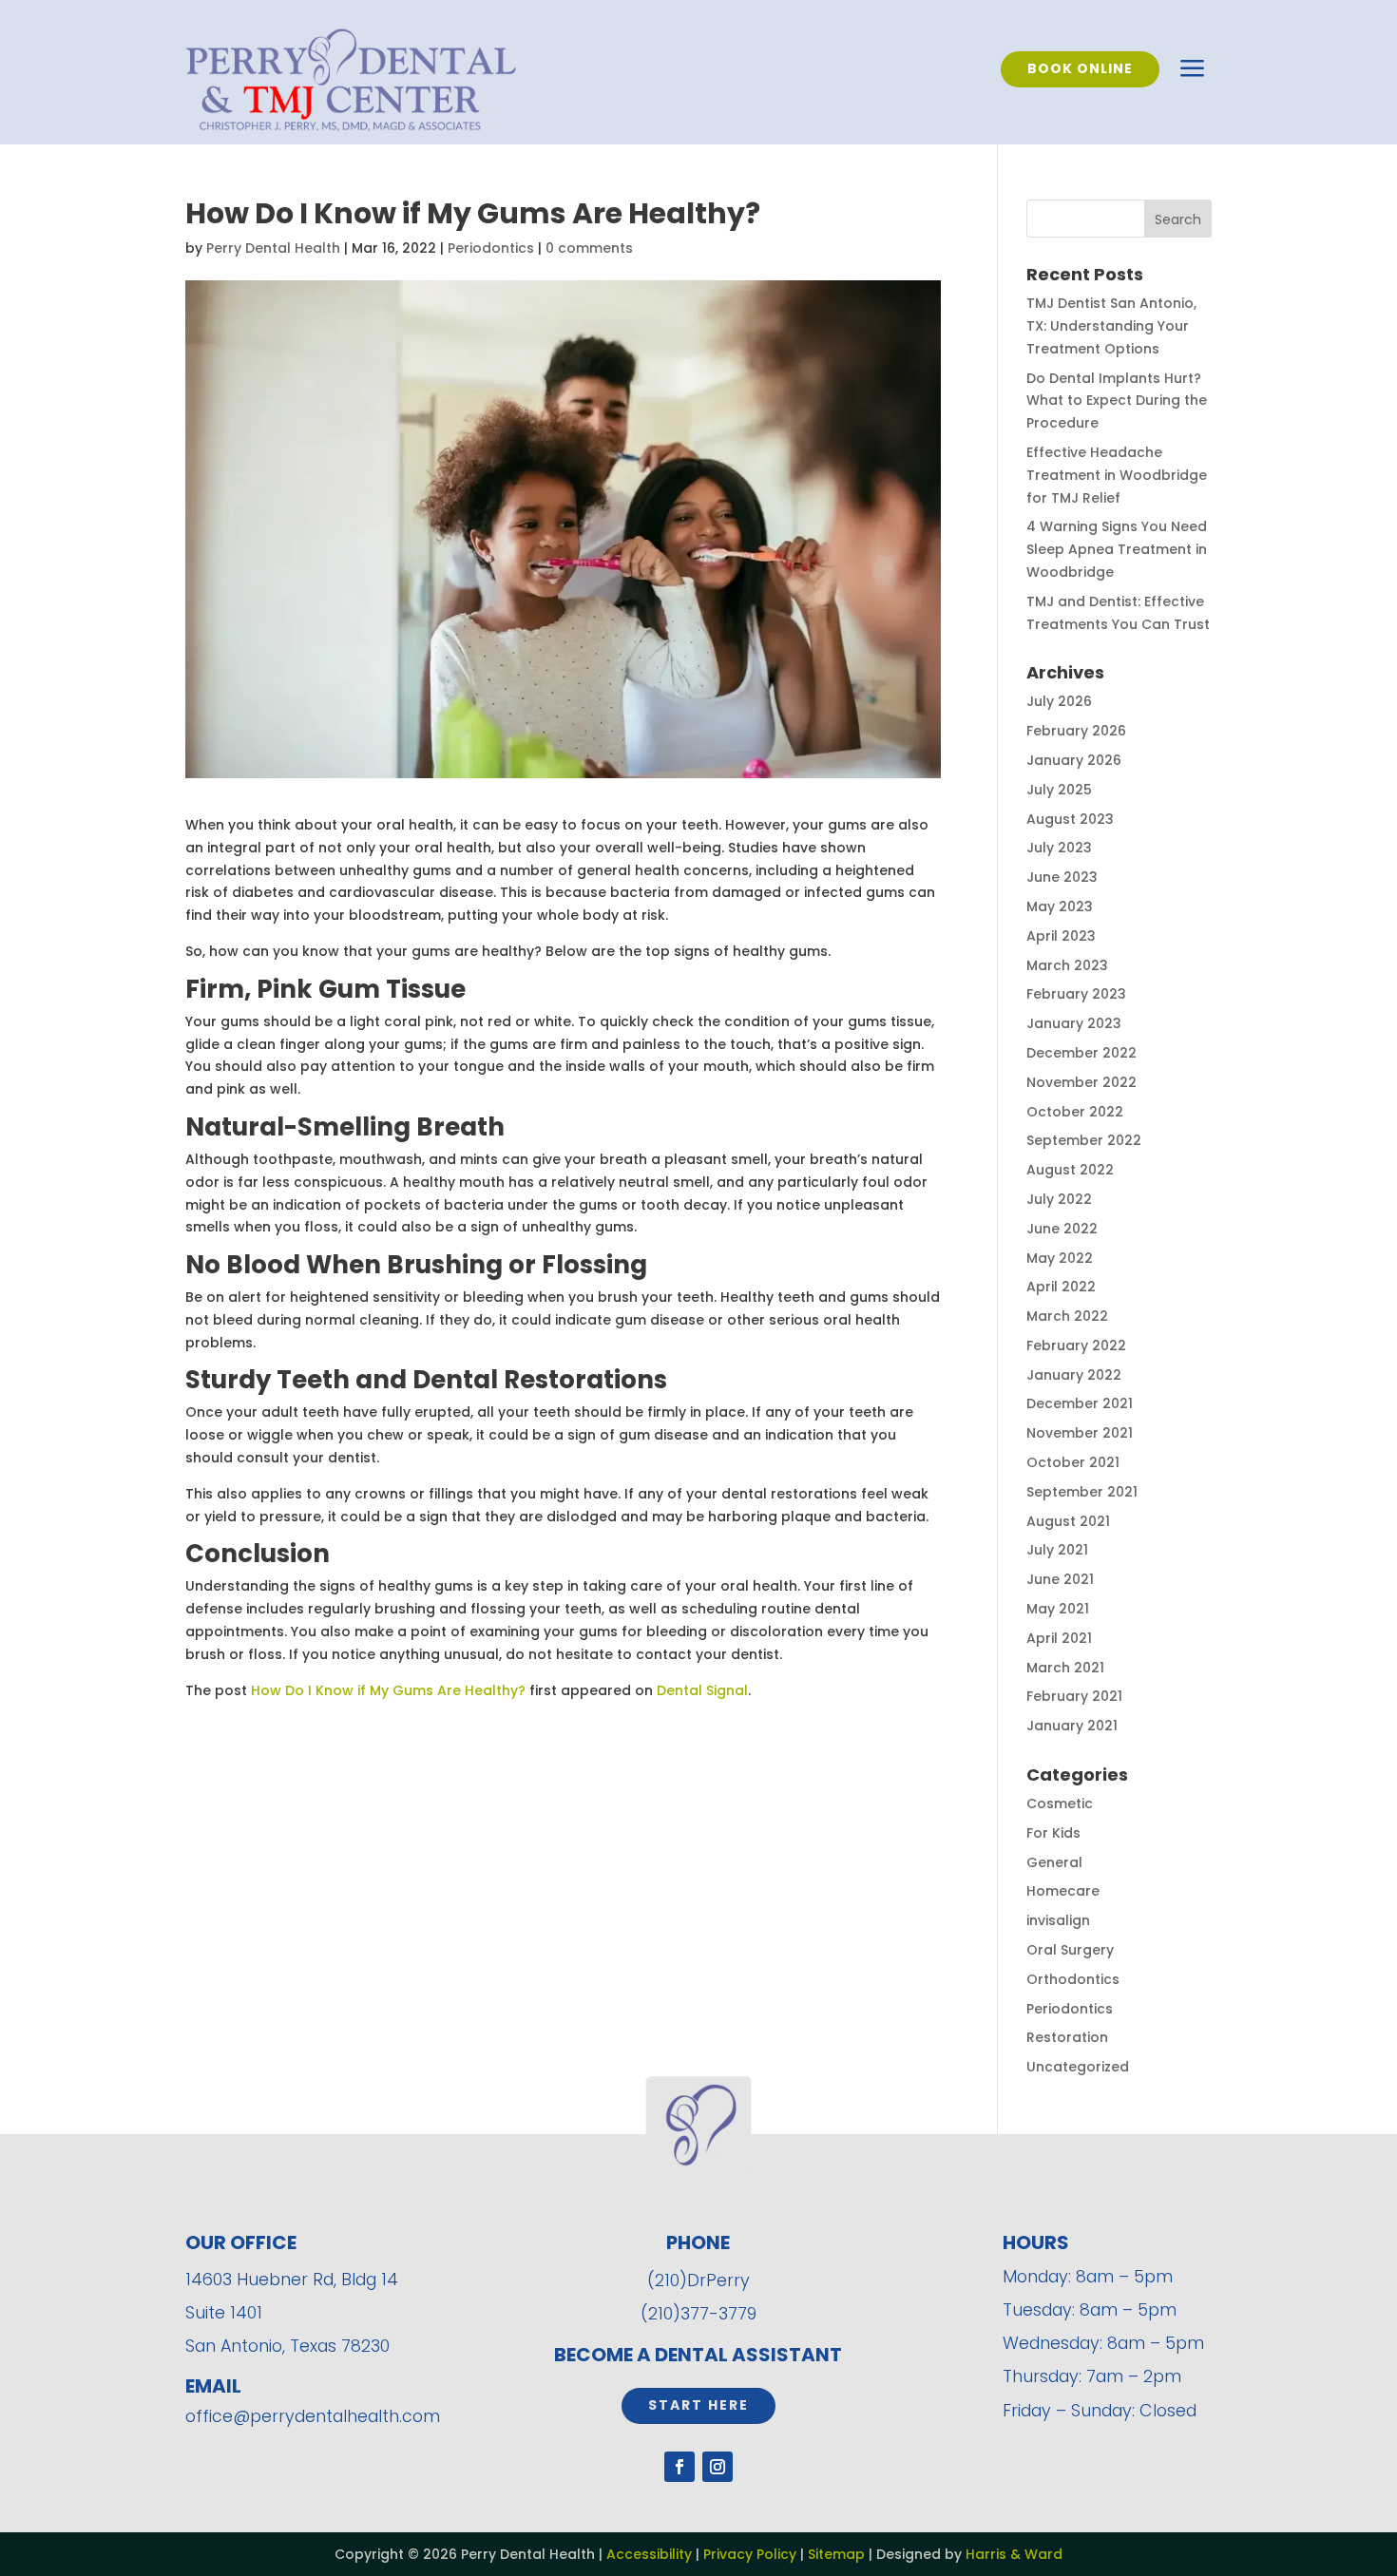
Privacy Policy (750, 2554)
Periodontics (491, 248)
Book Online (1080, 68)
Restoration (1067, 2037)
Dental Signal (702, 1690)
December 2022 (1081, 1053)
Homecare (1063, 1891)
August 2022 (1070, 1170)
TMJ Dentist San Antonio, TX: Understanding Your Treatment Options (1111, 326)
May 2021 (1058, 1609)
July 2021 (1057, 1550)
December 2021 (1080, 1403)
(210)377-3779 (698, 2313)
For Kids (1053, 1833)
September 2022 (1084, 1140)
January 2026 (1074, 760)
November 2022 (1081, 1082)
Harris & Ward (1014, 2554)
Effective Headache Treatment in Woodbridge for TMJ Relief (1117, 475)
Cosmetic (1060, 1803)
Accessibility (649, 2554)
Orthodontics (1073, 1979)
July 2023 (1059, 848)
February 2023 (1076, 994)
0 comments (589, 248)
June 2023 (1062, 877)
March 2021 (1065, 1668)
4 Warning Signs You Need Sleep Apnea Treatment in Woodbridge (1117, 549)
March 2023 (1067, 965)
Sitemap (836, 2554)
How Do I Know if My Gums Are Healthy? (388, 1690)
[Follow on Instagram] (718, 2467)
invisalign (1058, 1920)
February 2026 (1076, 731)
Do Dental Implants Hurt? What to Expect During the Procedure (1117, 401)
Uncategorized (1078, 2067)
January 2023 (1074, 1023)
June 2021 (1060, 1579)
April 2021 (1059, 1638)
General (1054, 1862)
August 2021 (1068, 1521)
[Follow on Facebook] (679, 2467)
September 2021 (1082, 1492)
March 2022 (1067, 1316)
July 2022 (1059, 1199)
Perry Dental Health (273, 248)
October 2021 (1073, 1462)
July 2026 (1059, 701)
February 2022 (1076, 1345)
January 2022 (1074, 1375)
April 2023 (1061, 936)
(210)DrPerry (698, 2280)
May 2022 (1060, 1258)
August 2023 (1070, 819)
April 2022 (1061, 1287)
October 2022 (1075, 1112)
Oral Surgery (1070, 1950)
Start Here (698, 2405)
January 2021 (1072, 1726)
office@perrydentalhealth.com (313, 2416)
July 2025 (1059, 790)
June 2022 (1062, 1229)
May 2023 (1060, 906)
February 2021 (1074, 1696)
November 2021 (1080, 1433)
